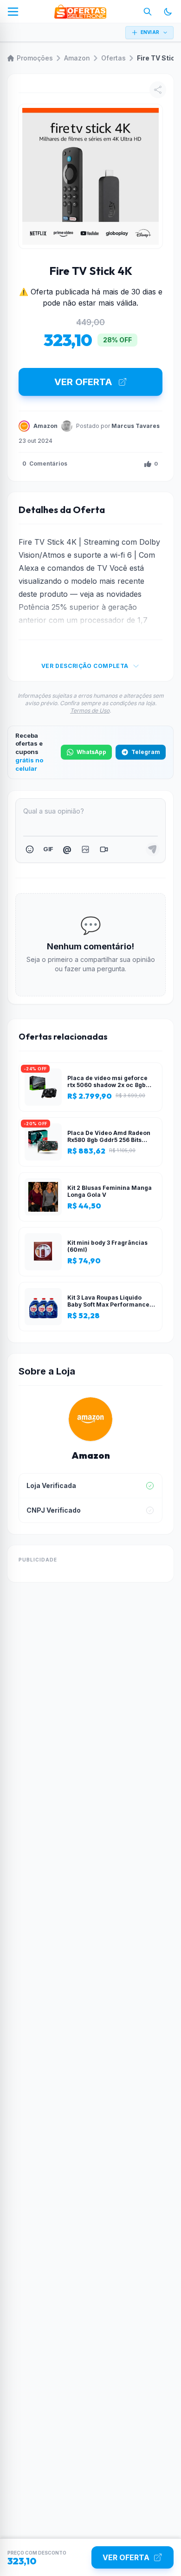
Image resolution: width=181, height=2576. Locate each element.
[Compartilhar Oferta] (158, 90)
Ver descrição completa (85, 666)
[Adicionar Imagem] (85, 849)
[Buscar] (148, 12)
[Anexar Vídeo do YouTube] (104, 849)
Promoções (35, 58)
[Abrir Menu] (13, 12)
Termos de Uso (90, 711)
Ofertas (113, 58)
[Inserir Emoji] (30, 849)
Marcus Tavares (136, 426)
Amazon (77, 58)
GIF (48, 849)
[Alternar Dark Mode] (168, 12)
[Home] (80, 12)
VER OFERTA (83, 382)
